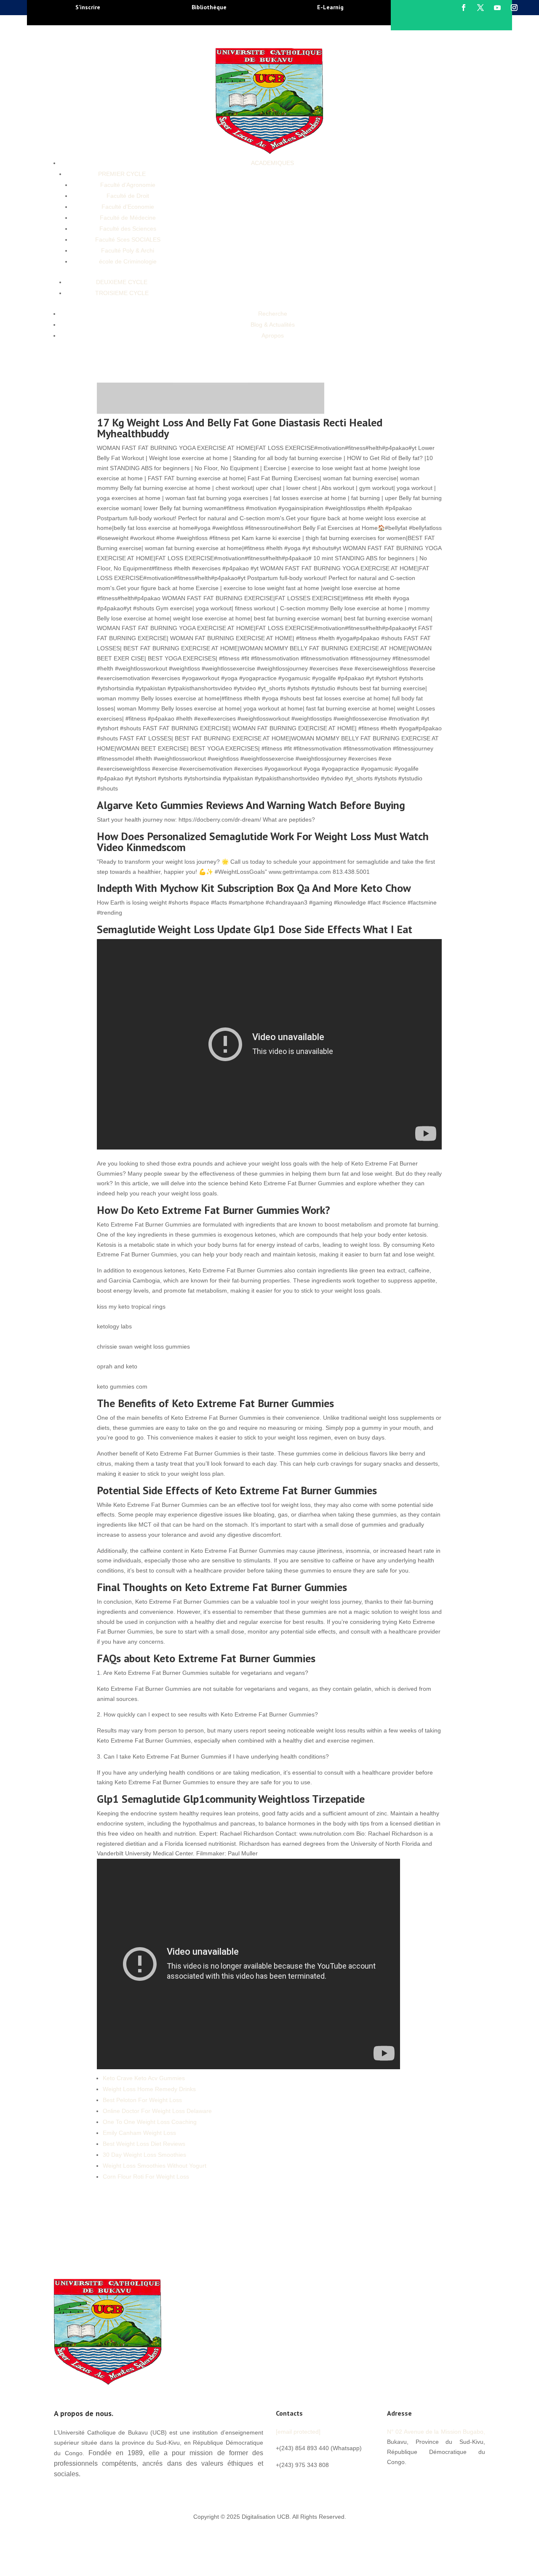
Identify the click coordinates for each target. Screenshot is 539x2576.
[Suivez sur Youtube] (497, 8)
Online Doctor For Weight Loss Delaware (157, 2111)
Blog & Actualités (273, 325)
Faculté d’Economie (128, 207)
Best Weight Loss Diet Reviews (144, 2144)
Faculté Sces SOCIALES (128, 240)
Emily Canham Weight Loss (139, 2133)
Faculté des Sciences (128, 229)
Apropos (273, 335)
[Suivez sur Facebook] (464, 8)
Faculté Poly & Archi (128, 250)
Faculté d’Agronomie (128, 185)
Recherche (273, 314)
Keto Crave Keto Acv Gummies (144, 2078)
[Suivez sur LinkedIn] (444, 2480)
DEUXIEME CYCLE (122, 282)
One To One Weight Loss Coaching (150, 2122)
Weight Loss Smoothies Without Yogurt (155, 2166)
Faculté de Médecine (128, 218)
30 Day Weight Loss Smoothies (144, 2155)
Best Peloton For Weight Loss (142, 2100)
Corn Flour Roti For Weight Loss (146, 2177)
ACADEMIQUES (272, 163)
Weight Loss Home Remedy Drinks (149, 2089)
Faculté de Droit (128, 196)
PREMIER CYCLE (122, 174)
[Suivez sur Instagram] (514, 8)
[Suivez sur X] (480, 8)
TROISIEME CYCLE (122, 293)
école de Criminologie (128, 261)
